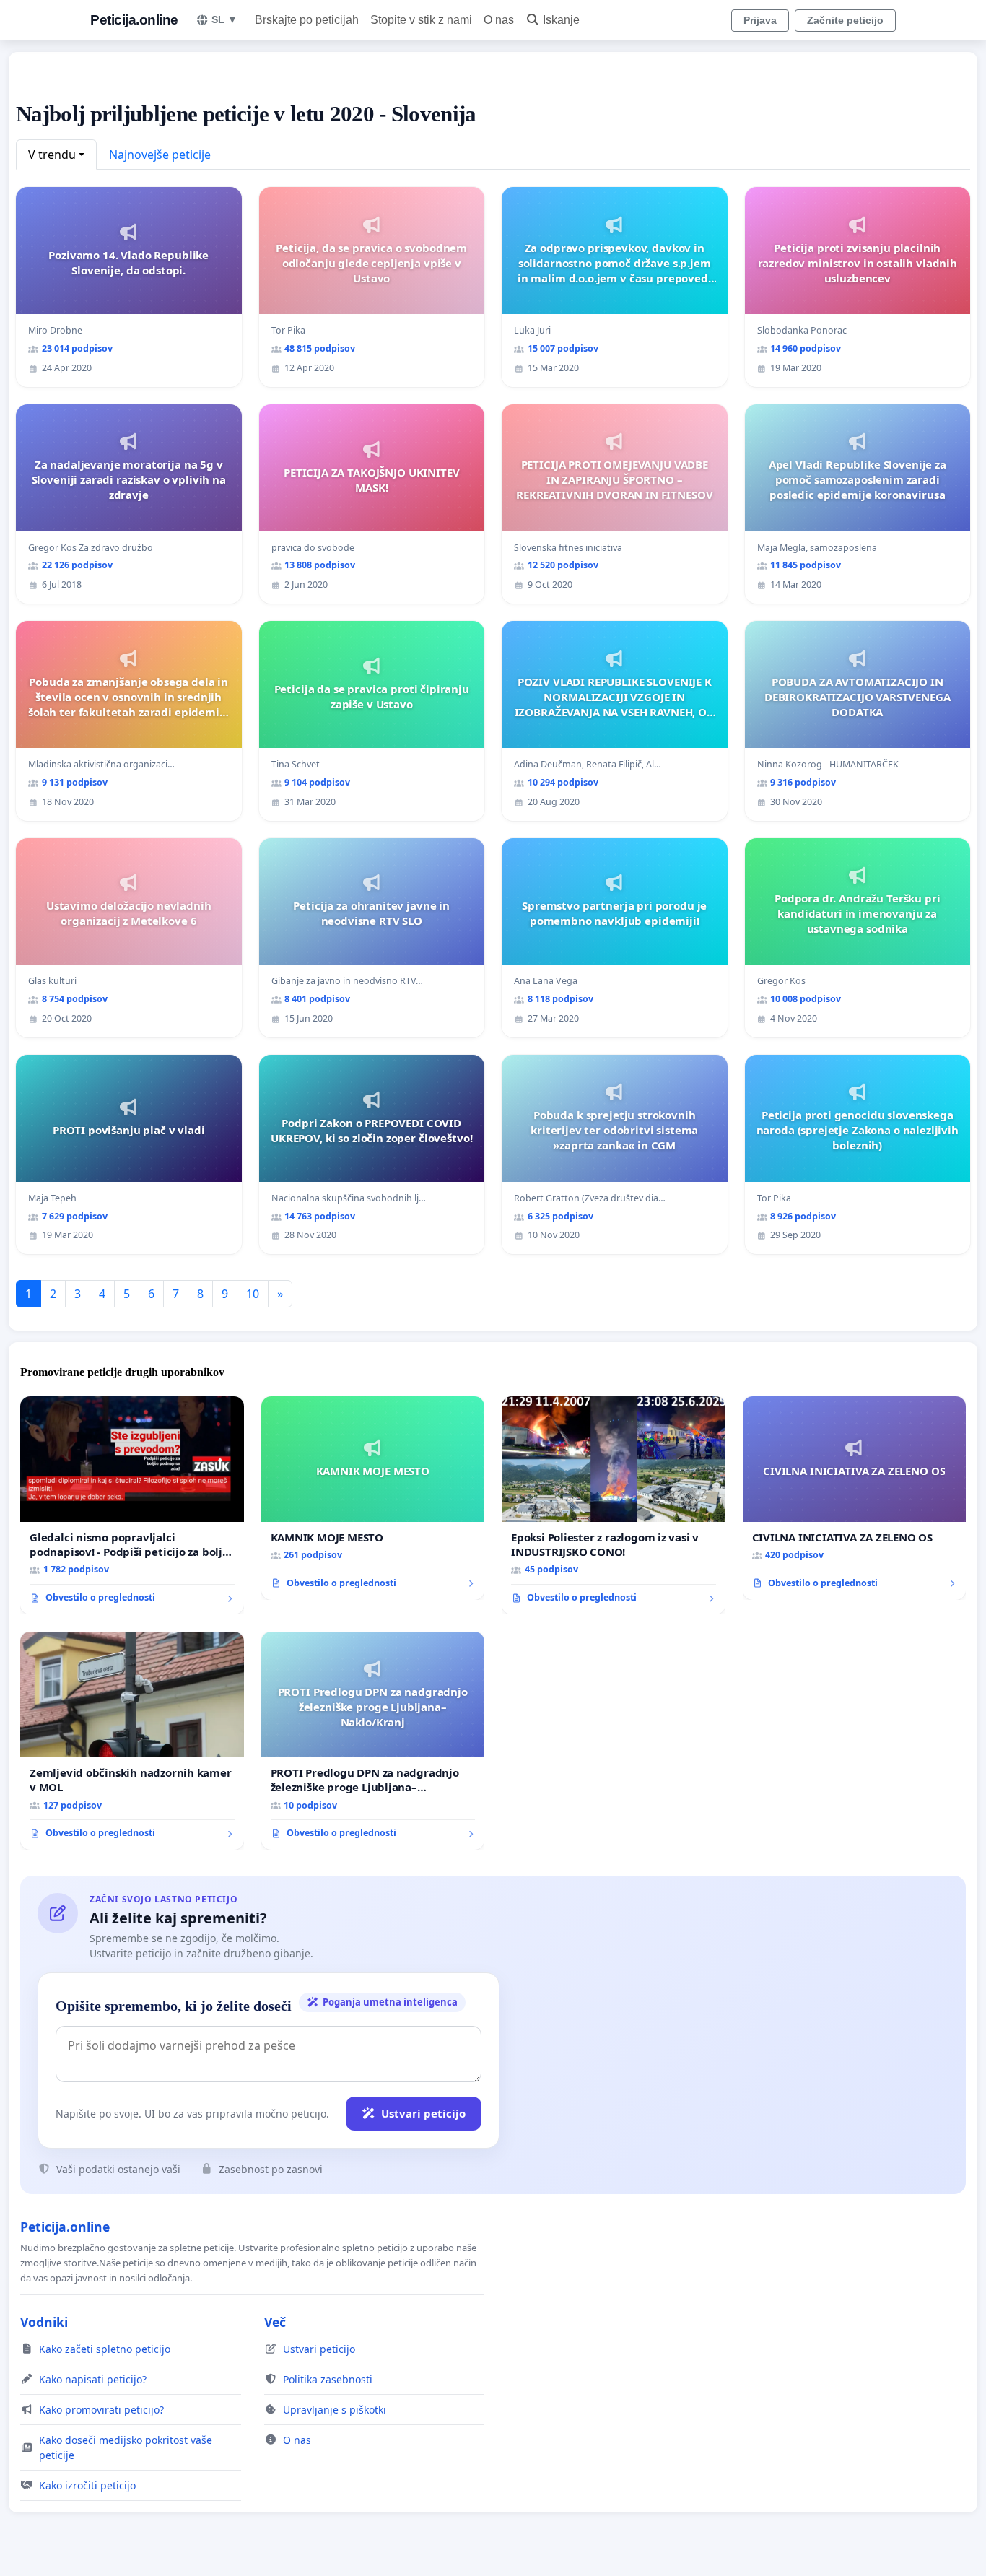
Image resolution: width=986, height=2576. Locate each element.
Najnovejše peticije (160, 155)
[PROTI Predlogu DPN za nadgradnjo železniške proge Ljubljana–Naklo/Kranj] (373, 1741)
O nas (499, 20)
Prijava (760, 20)
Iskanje (561, 20)
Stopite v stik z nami (421, 20)
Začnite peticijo (845, 20)
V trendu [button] (52, 155)
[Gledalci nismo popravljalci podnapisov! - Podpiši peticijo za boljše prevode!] (132, 1505)
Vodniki (44, 2322)
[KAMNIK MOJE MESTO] (373, 1498)
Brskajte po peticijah (307, 20)
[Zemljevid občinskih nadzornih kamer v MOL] (132, 1741)
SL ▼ (224, 19)
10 (253, 1294)
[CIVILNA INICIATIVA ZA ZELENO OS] (855, 1498)
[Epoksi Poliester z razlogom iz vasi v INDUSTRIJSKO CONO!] (614, 1505)
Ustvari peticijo (423, 2113)
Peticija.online (134, 20)
